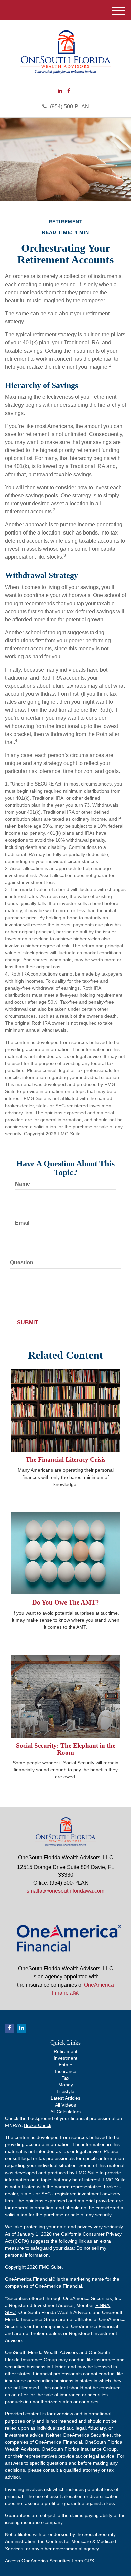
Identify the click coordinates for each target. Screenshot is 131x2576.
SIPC (10, 2312)
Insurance (66, 2071)
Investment (65, 2058)
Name (23, 1184)
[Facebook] (69, 91)
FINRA (102, 2305)
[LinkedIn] (60, 91)
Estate (65, 2065)
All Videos (65, 2105)
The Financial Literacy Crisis (65, 1460)
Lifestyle (65, 2091)
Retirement (65, 2051)
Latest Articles (65, 2098)
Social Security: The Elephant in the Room (66, 1749)
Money (66, 2085)
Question (22, 1263)
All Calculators (65, 2112)
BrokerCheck (38, 2125)
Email (22, 1223)
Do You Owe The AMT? (66, 1602)
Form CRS (83, 2561)
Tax (65, 2078)
